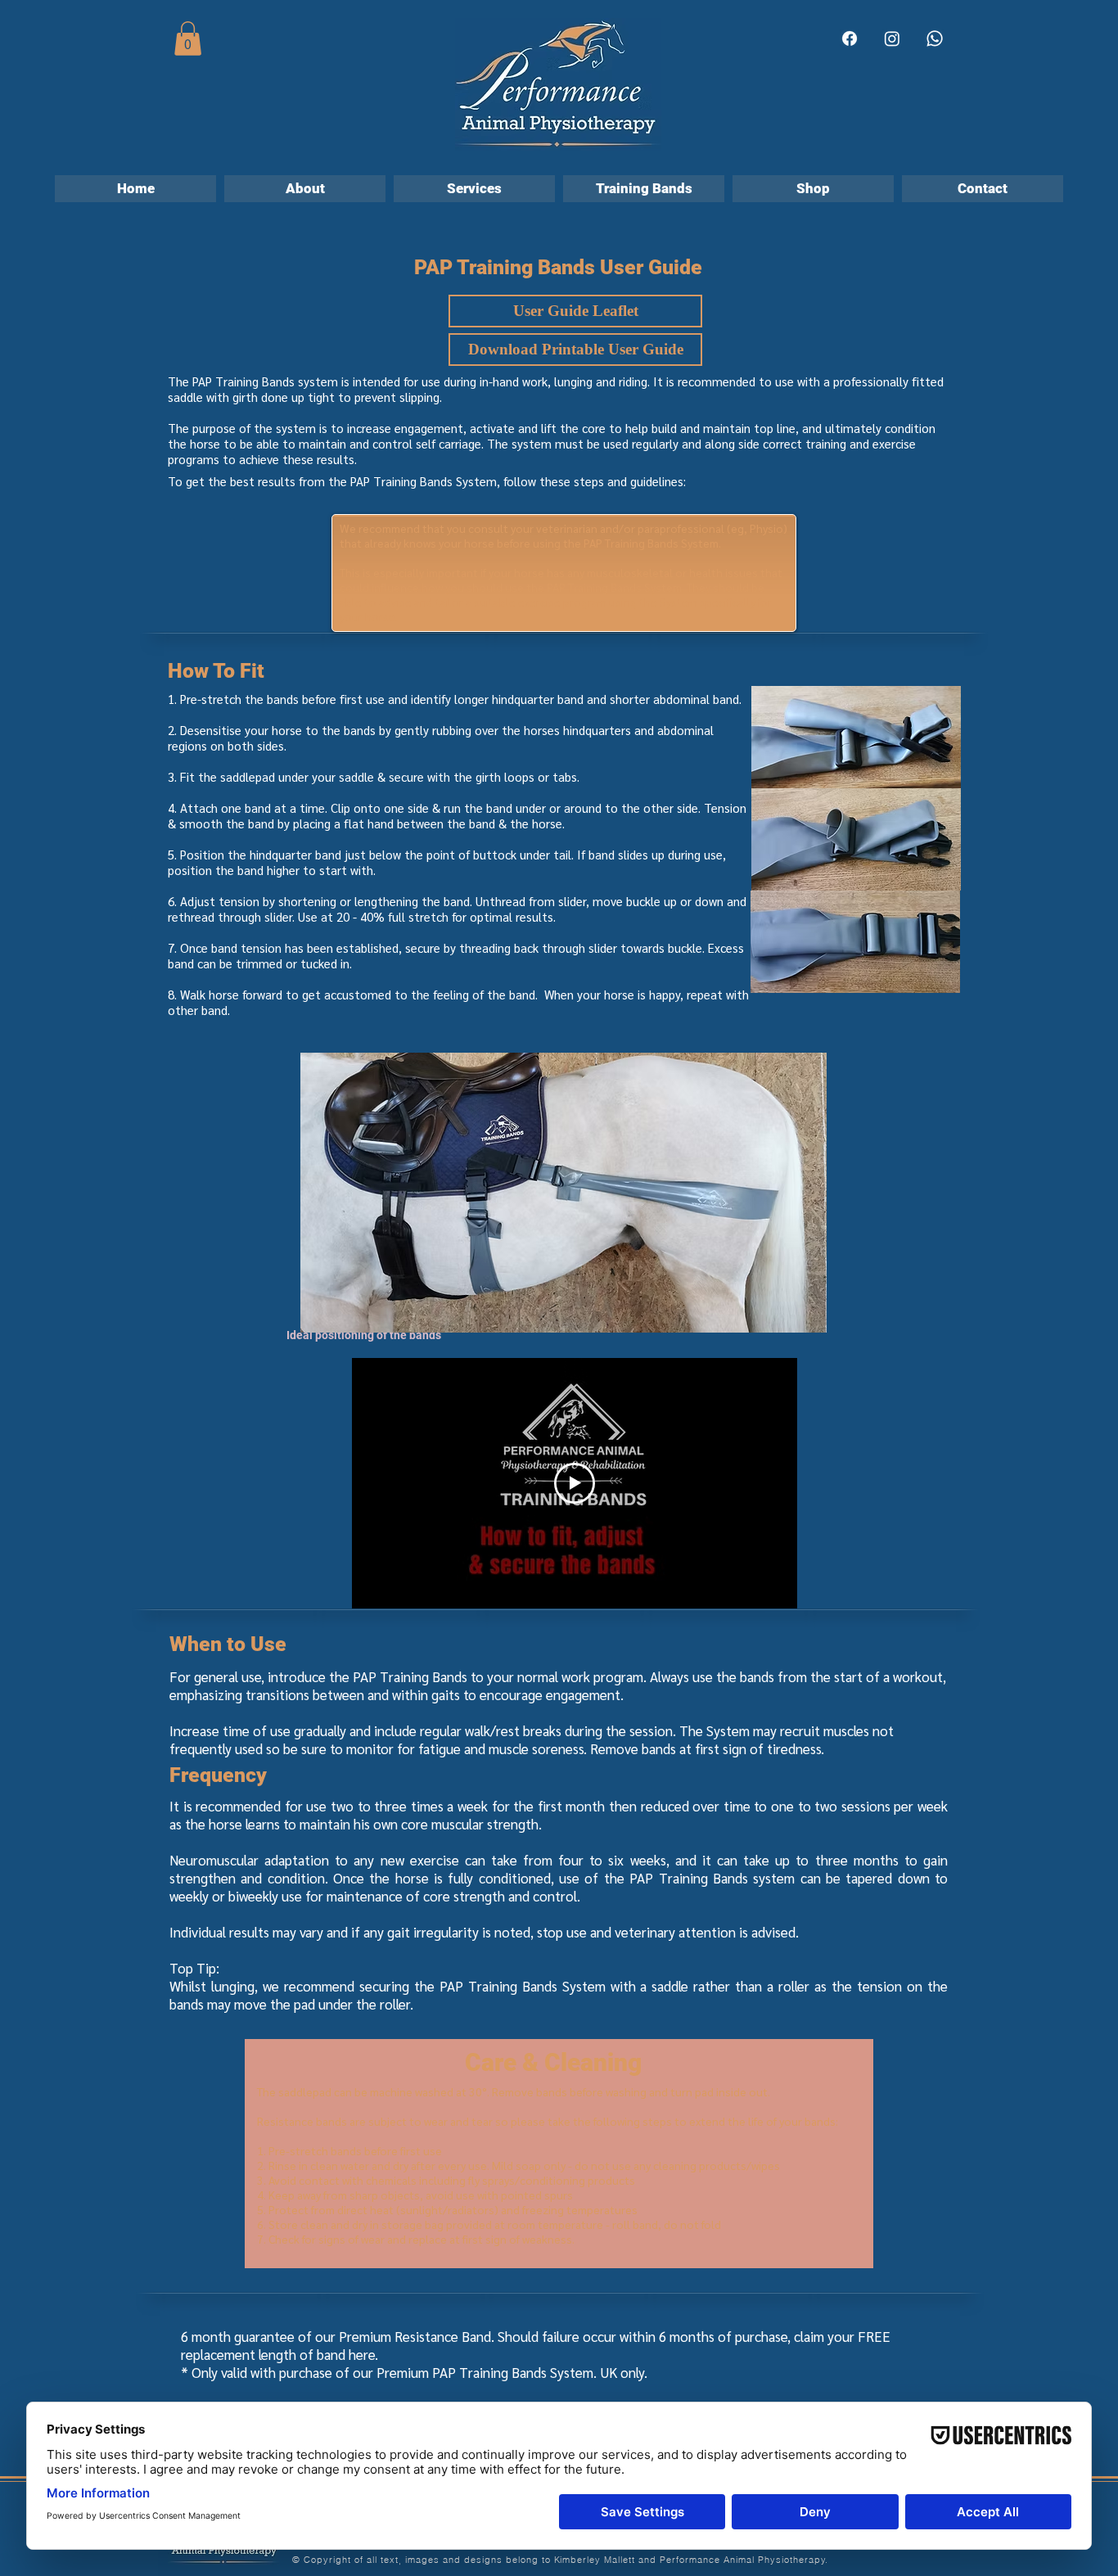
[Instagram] (892, 38)
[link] (188, 38)
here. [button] (363, 2354)
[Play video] (575, 1483)
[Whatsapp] (935, 38)
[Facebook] (850, 38)
